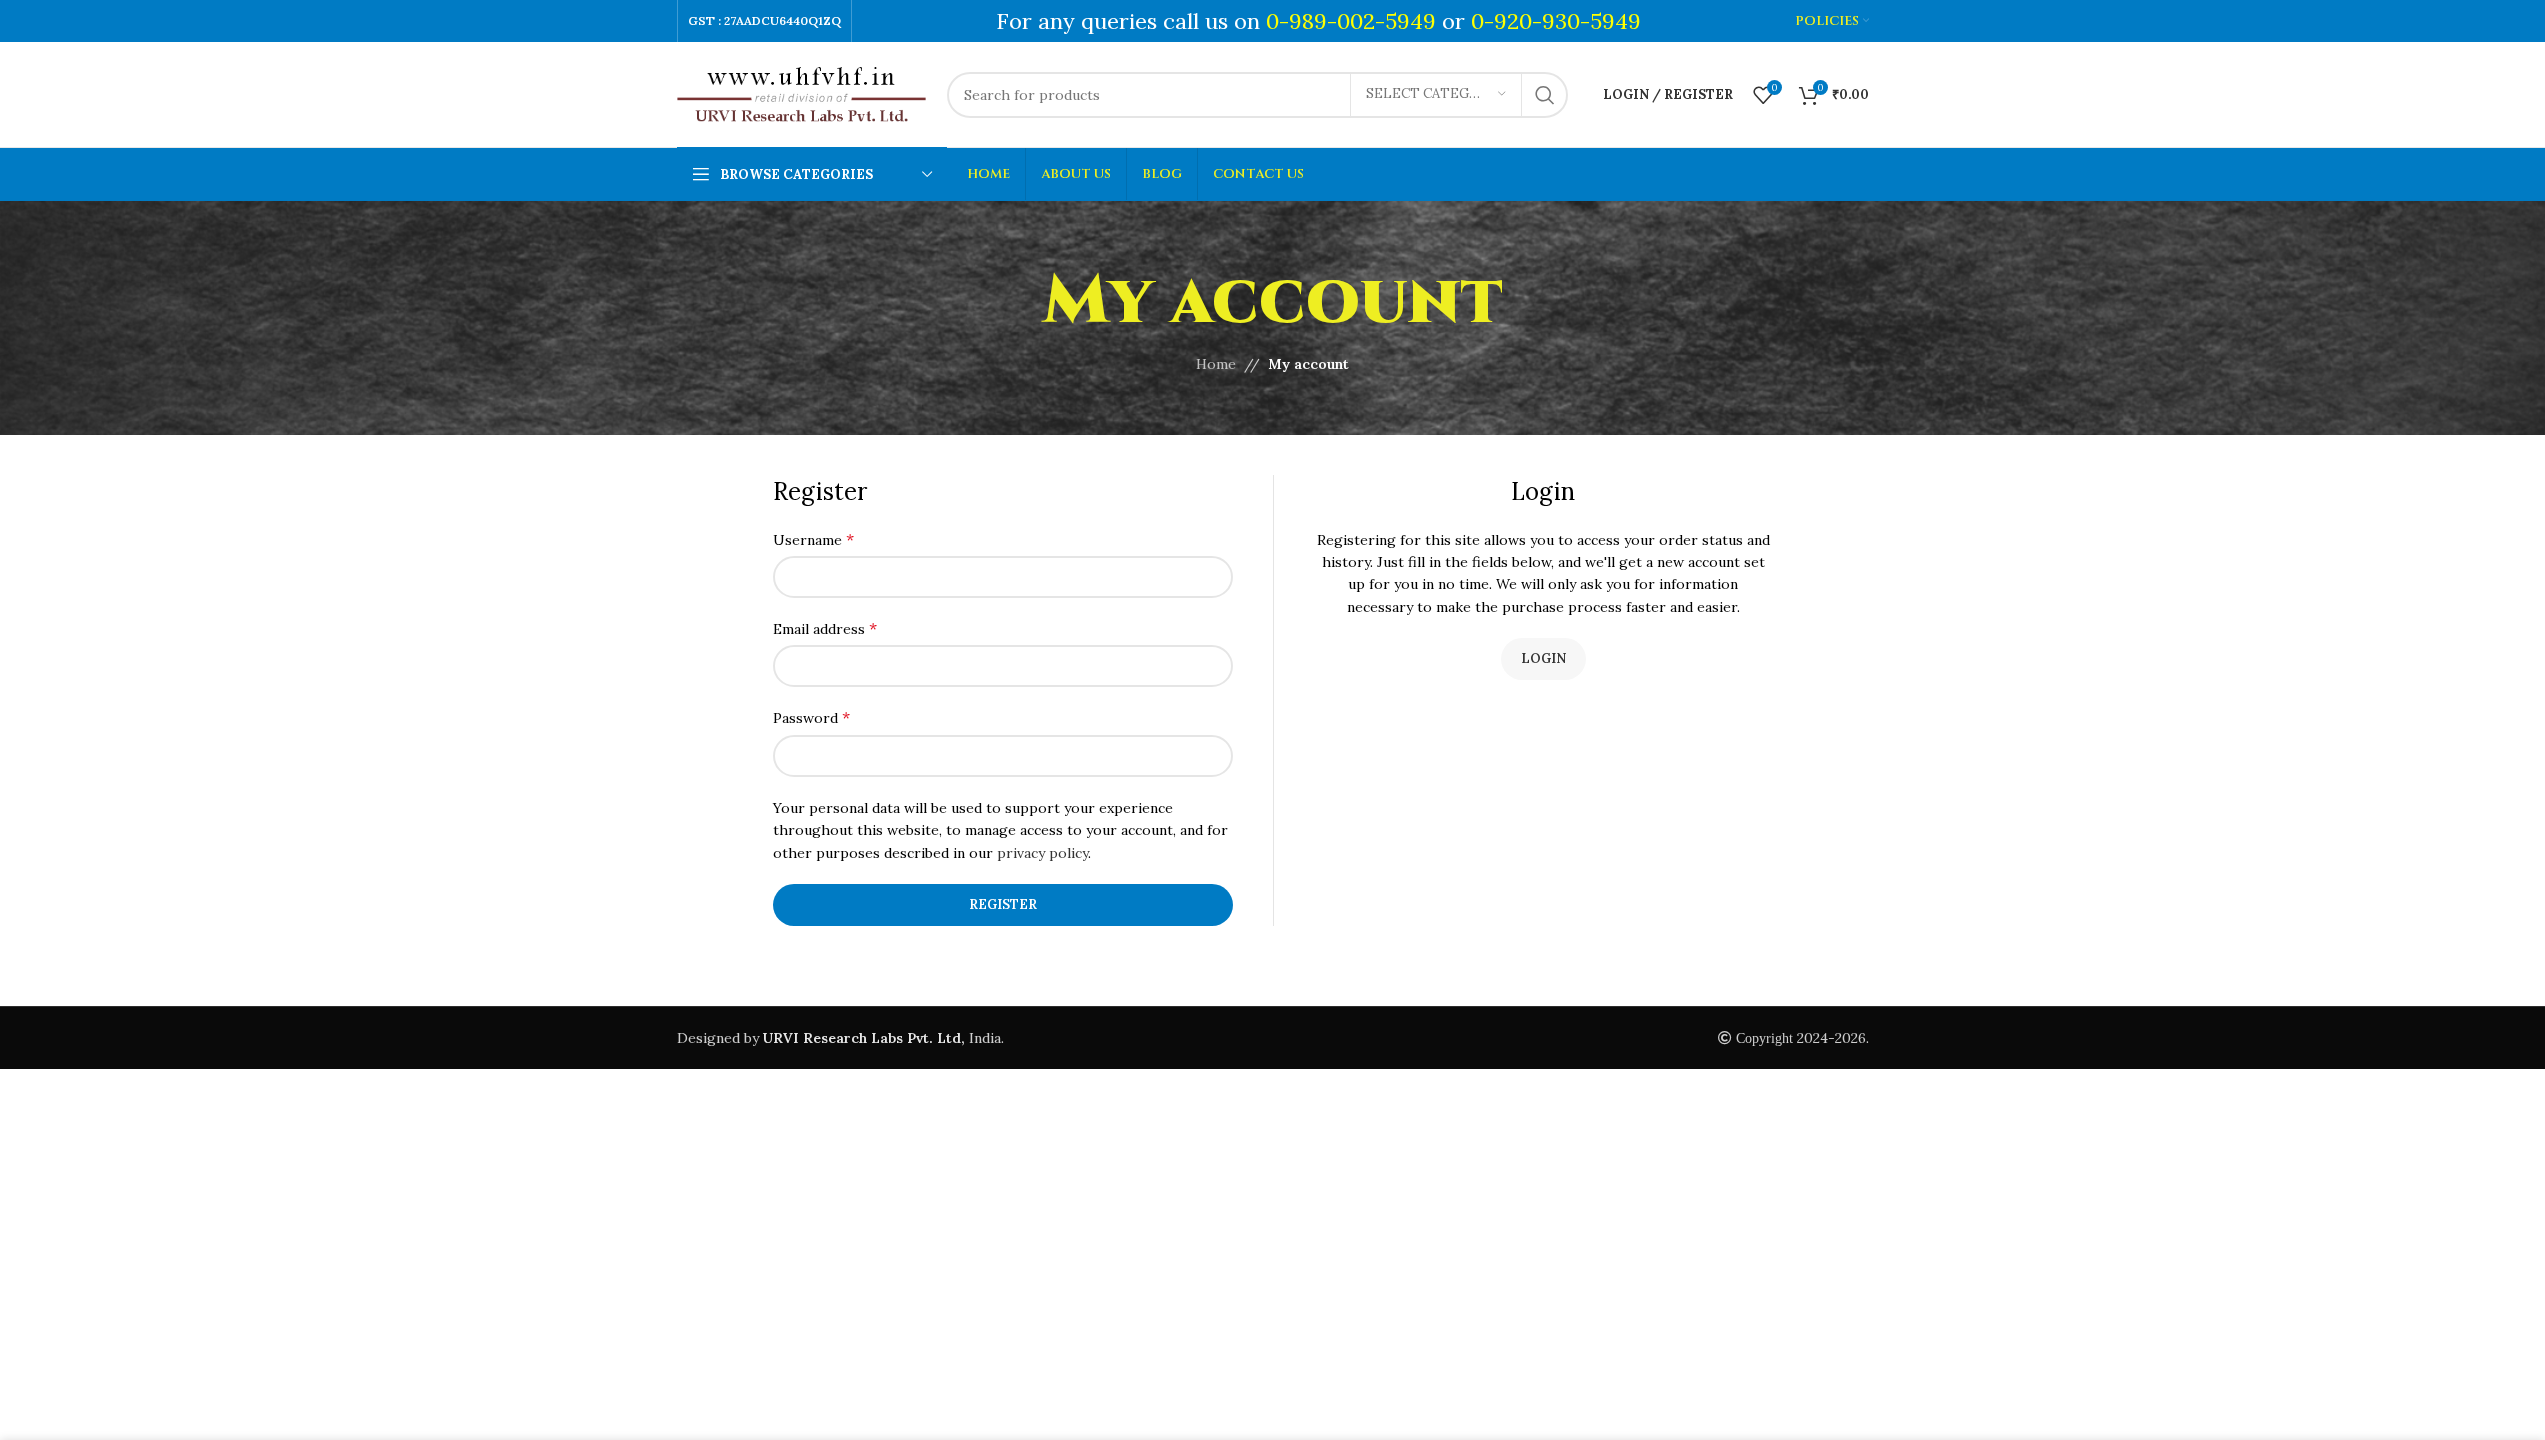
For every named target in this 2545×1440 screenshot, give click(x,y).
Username (813, 539)
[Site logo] (802, 93)
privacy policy (1042, 853)
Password (811, 717)
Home (1216, 364)
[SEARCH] (1545, 95)
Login (1543, 658)
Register (1003, 904)
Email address (825, 628)
